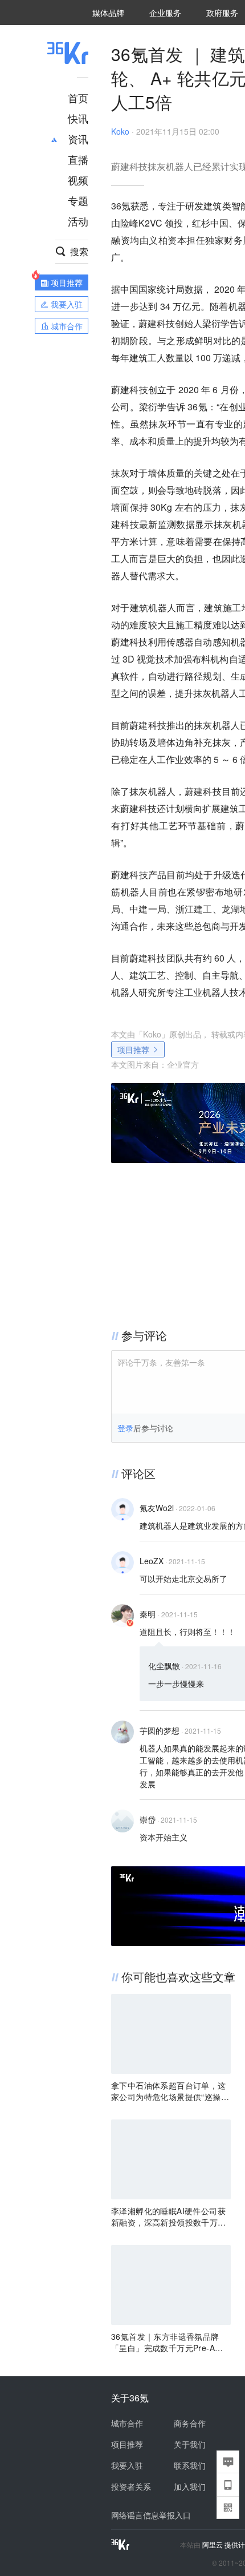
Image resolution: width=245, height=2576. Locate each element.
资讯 (78, 139)
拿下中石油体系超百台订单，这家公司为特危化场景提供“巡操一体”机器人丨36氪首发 (170, 2091)
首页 (78, 98)
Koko (120, 131)
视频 (78, 180)
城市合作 (127, 2423)
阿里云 (213, 2545)
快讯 (78, 118)
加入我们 (190, 2486)
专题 (78, 200)
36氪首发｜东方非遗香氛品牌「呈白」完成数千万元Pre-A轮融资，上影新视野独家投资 (167, 2342)
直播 (78, 159)
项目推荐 (133, 1049)
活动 (78, 221)
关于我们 (190, 2444)
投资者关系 (131, 2486)
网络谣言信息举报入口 (151, 2515)
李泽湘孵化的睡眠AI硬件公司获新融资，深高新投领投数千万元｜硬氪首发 (169, 2216)
